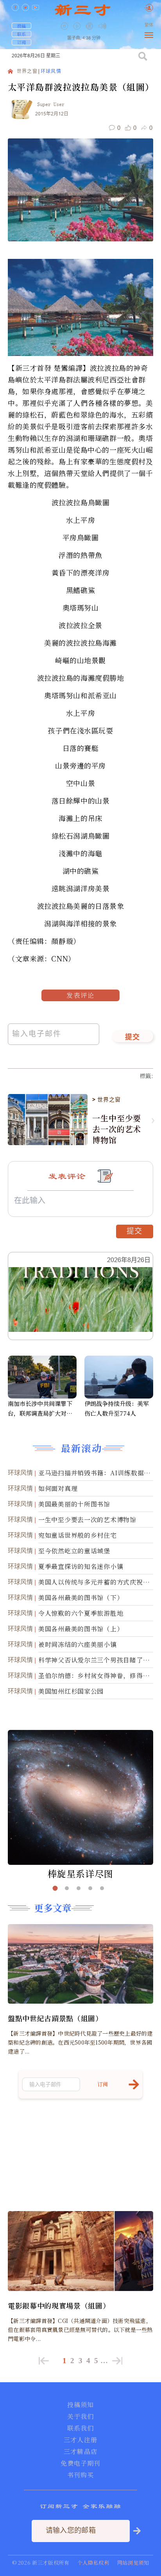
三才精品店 (80, 2452)
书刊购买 (80, 2475)
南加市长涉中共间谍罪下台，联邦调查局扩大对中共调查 (40, 1409)
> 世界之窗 (106, 1099)
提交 (133, 1037)
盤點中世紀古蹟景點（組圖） (55, 2018)
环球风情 (51, 72)
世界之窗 (27, 72)
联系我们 (80, 2428)
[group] (90, 32)
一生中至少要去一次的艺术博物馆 (117, 1129)
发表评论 (80, 995)
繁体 (149, 25)
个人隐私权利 (93, 2563)
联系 (21, 34)
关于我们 (80, 2417)
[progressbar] (114, 26)
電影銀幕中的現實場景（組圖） (59, 2305)
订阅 (21, 42)
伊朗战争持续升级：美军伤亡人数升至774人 (117, 1408)
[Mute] (102, 26)
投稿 (21, 26)
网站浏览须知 (133, 2563)
